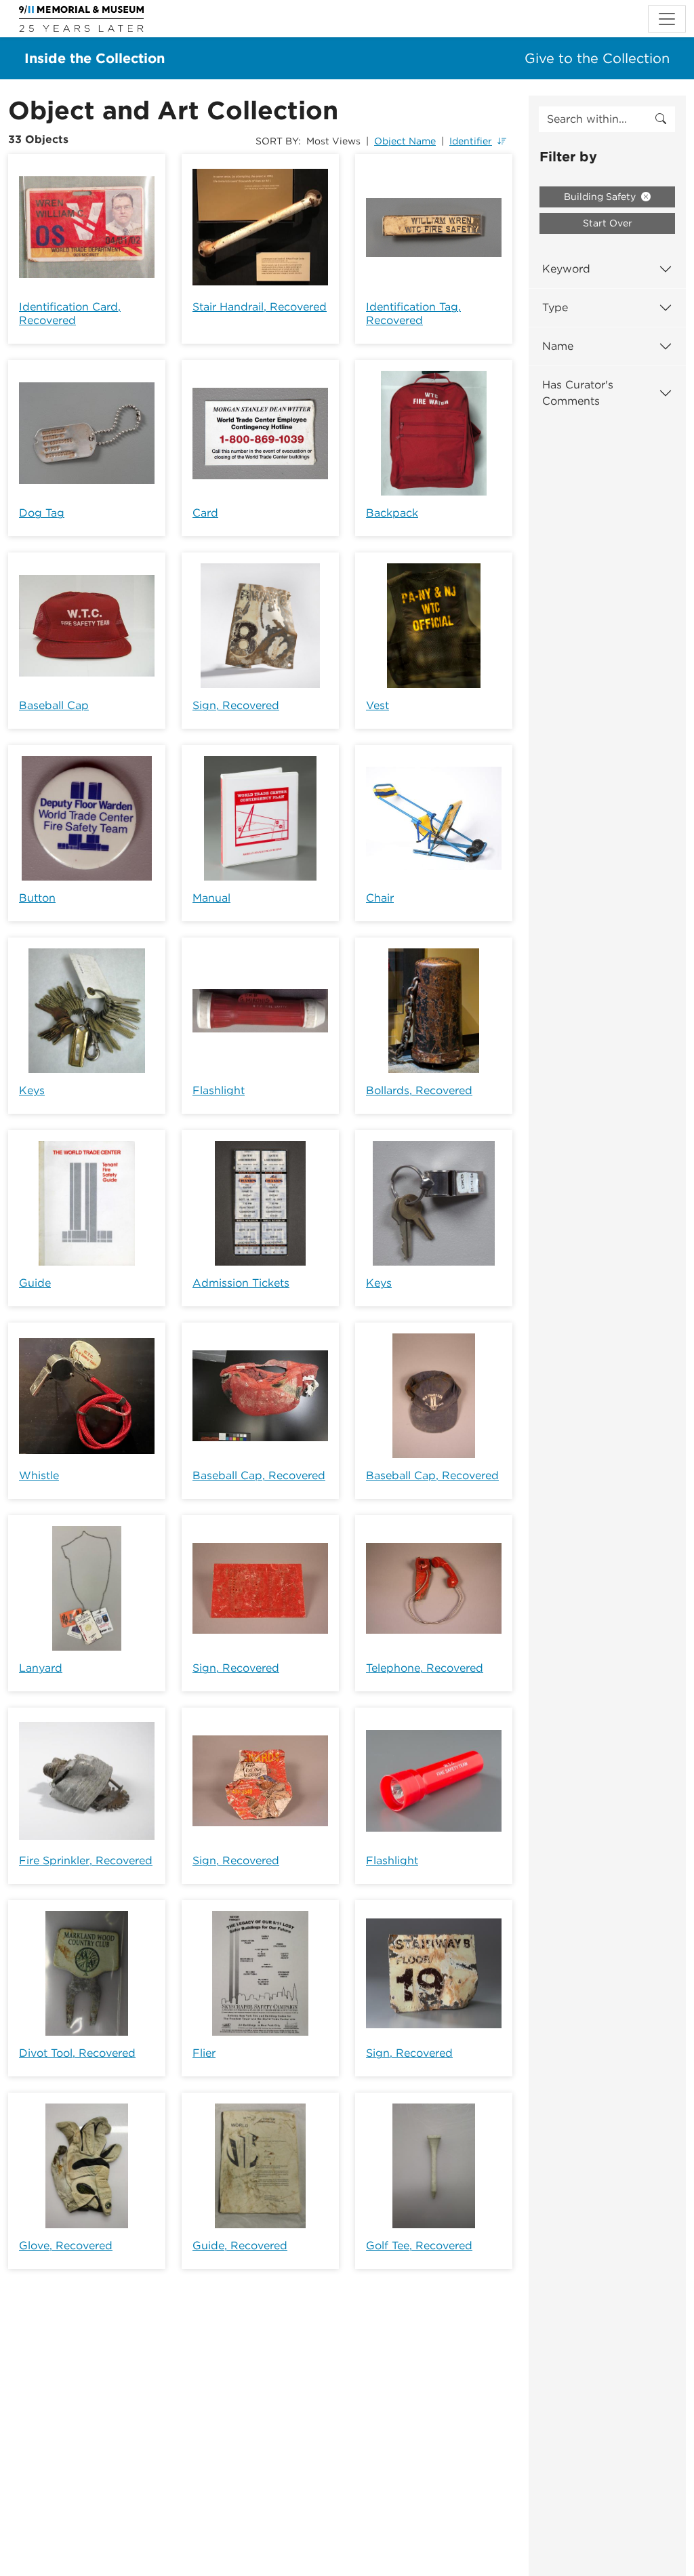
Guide (35, 1283)
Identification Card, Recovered (70, 314)
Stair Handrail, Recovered (260, 307)
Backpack (392, 513)
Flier (204, 2053)
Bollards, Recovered (419, 1090)
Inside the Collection (95, 58)
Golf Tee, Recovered (419, 2246)
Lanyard (41, 1668)
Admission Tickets (241, 1283)
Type (555, 307)
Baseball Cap (54, 705)
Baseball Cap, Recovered (259, 1475)
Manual (211, 898)
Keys (32, 1090)
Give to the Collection (597, 58)
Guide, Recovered (240, 2246)
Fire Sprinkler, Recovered (86, 1860)
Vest (377, 705)
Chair (380, 898)
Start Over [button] (608, 223)
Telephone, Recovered (425, 1668)
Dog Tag (42, 513)
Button (37, 898)
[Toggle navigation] (667, 19)
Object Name (405, 141)
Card (205, 513)
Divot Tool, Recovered (77, 2053)
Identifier (471, 141)
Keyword (566, 269)
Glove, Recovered (66, 2246)
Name (558, 346)
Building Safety (601, 197)
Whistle (39, 1475)
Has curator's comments (578, 393)
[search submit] (661, 119)
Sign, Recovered (236, 705)
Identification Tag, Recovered (413, 314)
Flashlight (219, 1090)
